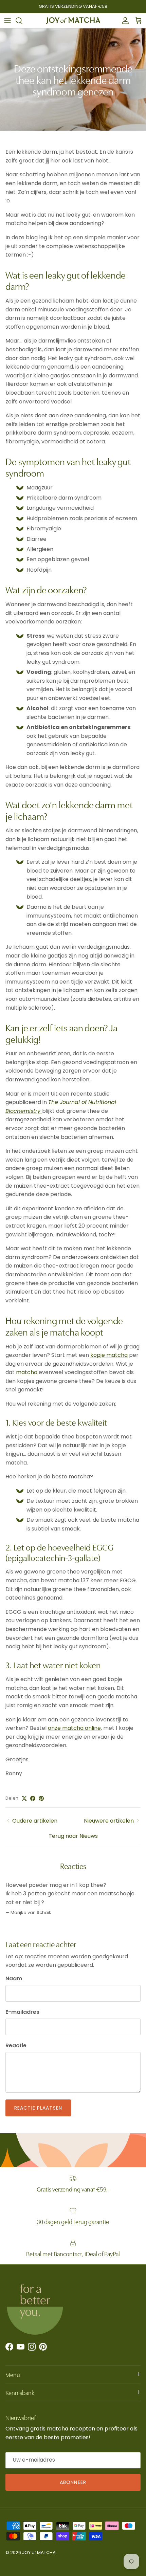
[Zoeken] (22, 21)
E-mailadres (22, 2012)
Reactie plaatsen (38, 2108)
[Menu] (7, 21)
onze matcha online (74, 1728)
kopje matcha (109, 1355)
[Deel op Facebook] (33, 1798)
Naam (14, 1979)
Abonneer (73, 2482)
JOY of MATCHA (39, 2552)
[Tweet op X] (24, 1798)
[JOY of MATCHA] (73, 21)
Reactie (16, 2046)
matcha (27, 1372)
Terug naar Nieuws (73, 1836)
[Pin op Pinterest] (41, 1798)
